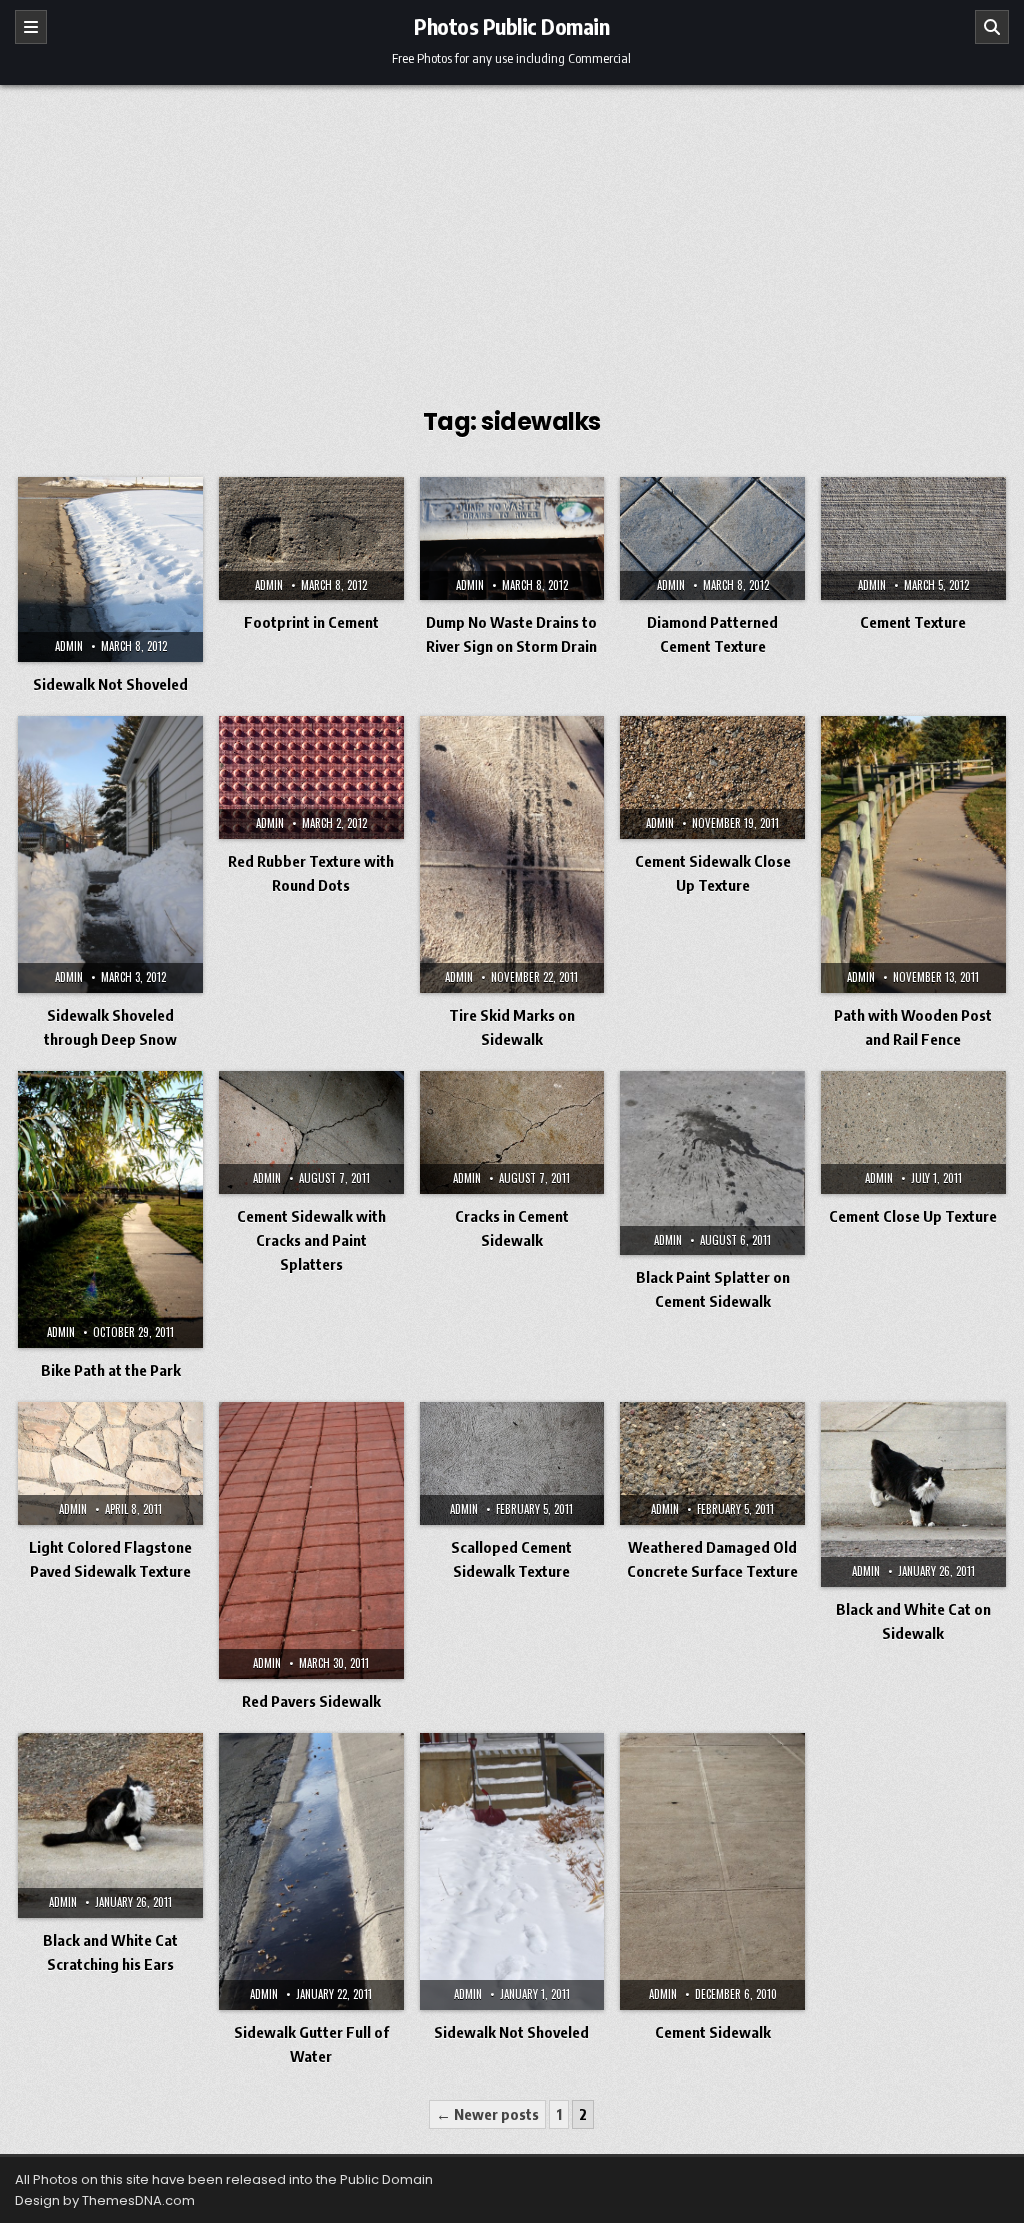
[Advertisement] (512, 235)
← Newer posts (487, 2114)
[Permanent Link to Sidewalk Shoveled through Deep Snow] (110, 854)
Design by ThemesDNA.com (105, 2200)
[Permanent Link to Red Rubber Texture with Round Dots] (311, 777)
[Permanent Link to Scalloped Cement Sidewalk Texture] (512, 1463)
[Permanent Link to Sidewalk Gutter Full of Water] (311, 1871)
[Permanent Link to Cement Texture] (913, 538)
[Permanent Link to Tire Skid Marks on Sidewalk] (512, 854)
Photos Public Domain (511, 26)
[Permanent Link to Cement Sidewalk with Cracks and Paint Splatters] (311, 1132)
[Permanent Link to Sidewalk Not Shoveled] (110, 569)
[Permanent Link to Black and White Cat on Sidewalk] (913, 1494)
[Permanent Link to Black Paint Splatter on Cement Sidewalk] (712, 1163)
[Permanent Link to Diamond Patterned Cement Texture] (712, 538)
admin (69, 646)
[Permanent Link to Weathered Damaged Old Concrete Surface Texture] (712, 1463)
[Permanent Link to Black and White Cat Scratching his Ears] (110, 1825)
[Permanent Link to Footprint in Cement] (311, 538)
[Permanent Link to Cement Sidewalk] (712, 1871)
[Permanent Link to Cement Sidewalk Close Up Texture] (712, 777)
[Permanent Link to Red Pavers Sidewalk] (311, 1540)
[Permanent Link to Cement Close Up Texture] (913, 1132)
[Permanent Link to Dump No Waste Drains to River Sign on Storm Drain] (512, 538)
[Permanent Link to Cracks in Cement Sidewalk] (512, 1132)
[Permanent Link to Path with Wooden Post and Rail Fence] (913, 854)
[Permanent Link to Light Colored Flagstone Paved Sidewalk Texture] (110, 1463)
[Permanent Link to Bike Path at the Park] (110, 1209)
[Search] (992, 27)
